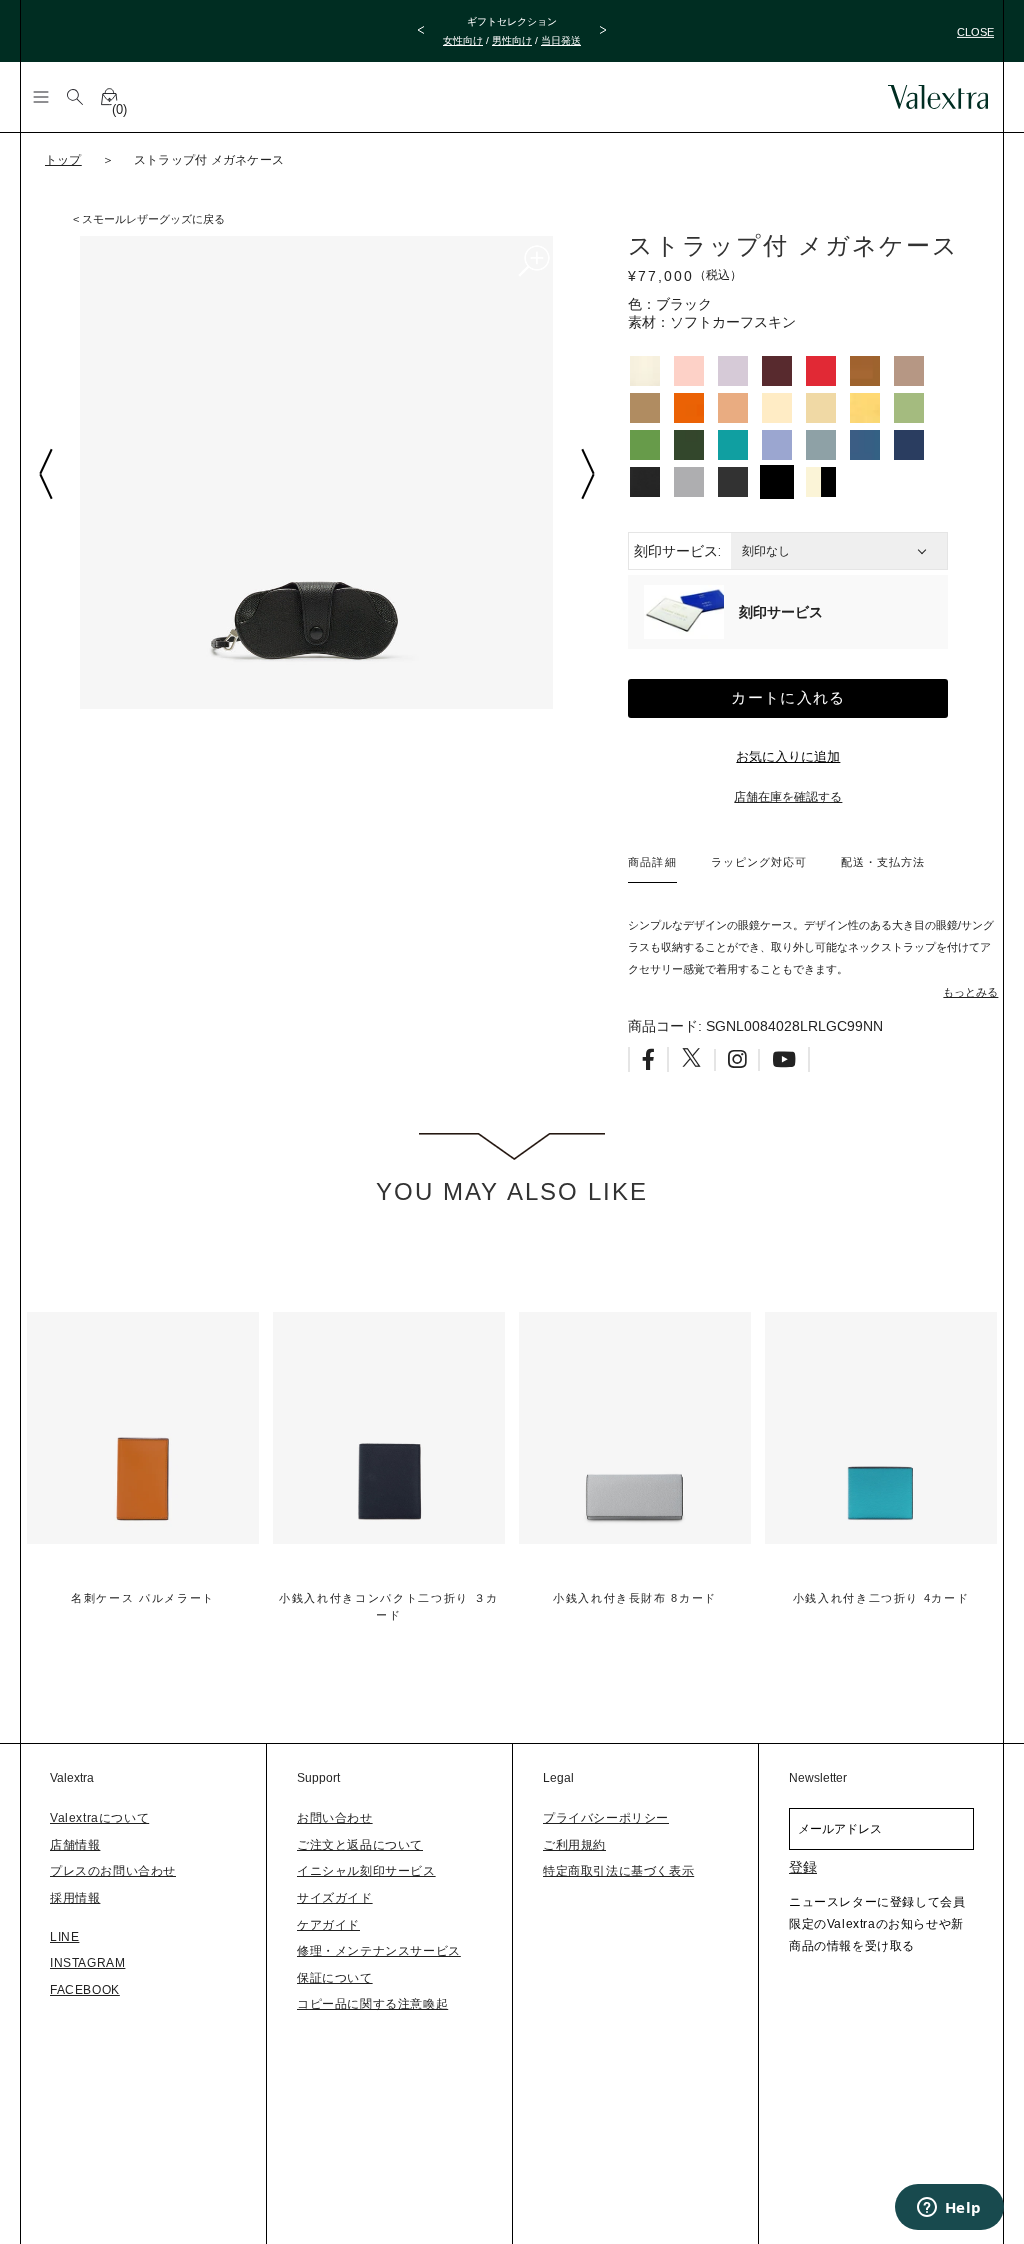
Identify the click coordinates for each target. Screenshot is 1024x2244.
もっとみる (970, 992)
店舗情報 (75, 1845)
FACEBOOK (85, 1990)
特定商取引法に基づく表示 (618, 1871)
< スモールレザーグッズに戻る (149, 219)
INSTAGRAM (87, 1963)
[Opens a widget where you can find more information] (949, 2209)
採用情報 (75, 1898)
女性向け (463, 40)
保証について (335, 1978)
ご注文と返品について (360, 1845)
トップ (63, 160)
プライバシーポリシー (606, 1818)
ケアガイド (328, 1925)
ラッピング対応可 (759, 862)
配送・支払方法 (883, 862)
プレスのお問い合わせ (113, 1871)
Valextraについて (99, 1818)
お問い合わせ (335, 1818)
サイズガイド (335, 1898)
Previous (45, 474)
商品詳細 (652, 862)
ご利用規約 (574, 1845)
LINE (64, 1937)
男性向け (512, 40)
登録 (803, 1867)
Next (587, 474)
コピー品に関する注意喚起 (372, 2004)
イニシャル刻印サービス (366, 1871)
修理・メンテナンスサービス (379, 1951)
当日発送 (561, 40)
